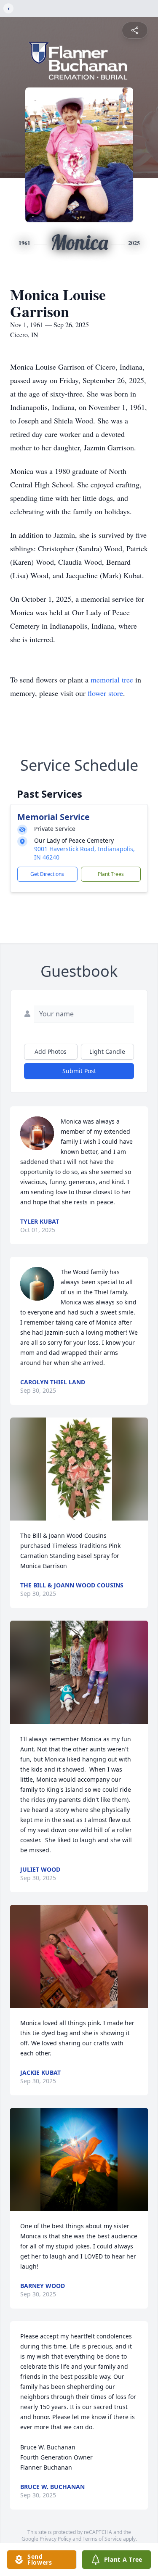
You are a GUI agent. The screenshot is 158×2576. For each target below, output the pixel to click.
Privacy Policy (55, 2539)
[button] (79, 1469)
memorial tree (112, 680)
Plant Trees (111, 874)
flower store (105, 693)
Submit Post (79, 1071)
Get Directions (47, 874)
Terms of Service (102, 2539)
